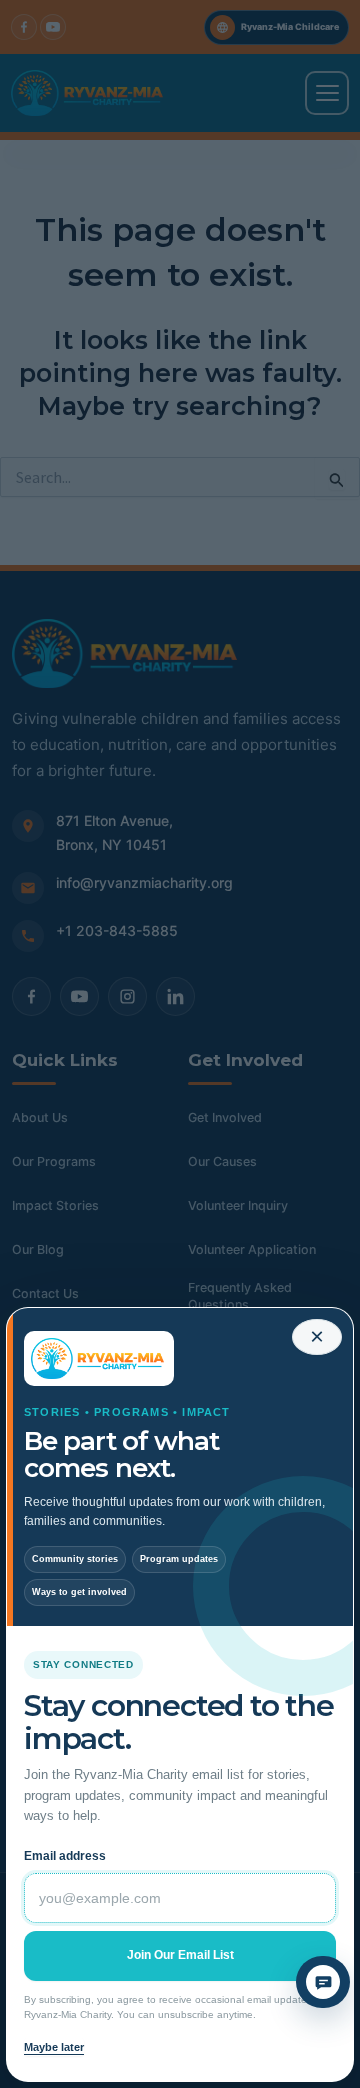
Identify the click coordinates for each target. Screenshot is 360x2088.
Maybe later (54, 2047)
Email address (65, 1856)
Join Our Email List (180, 1955)
